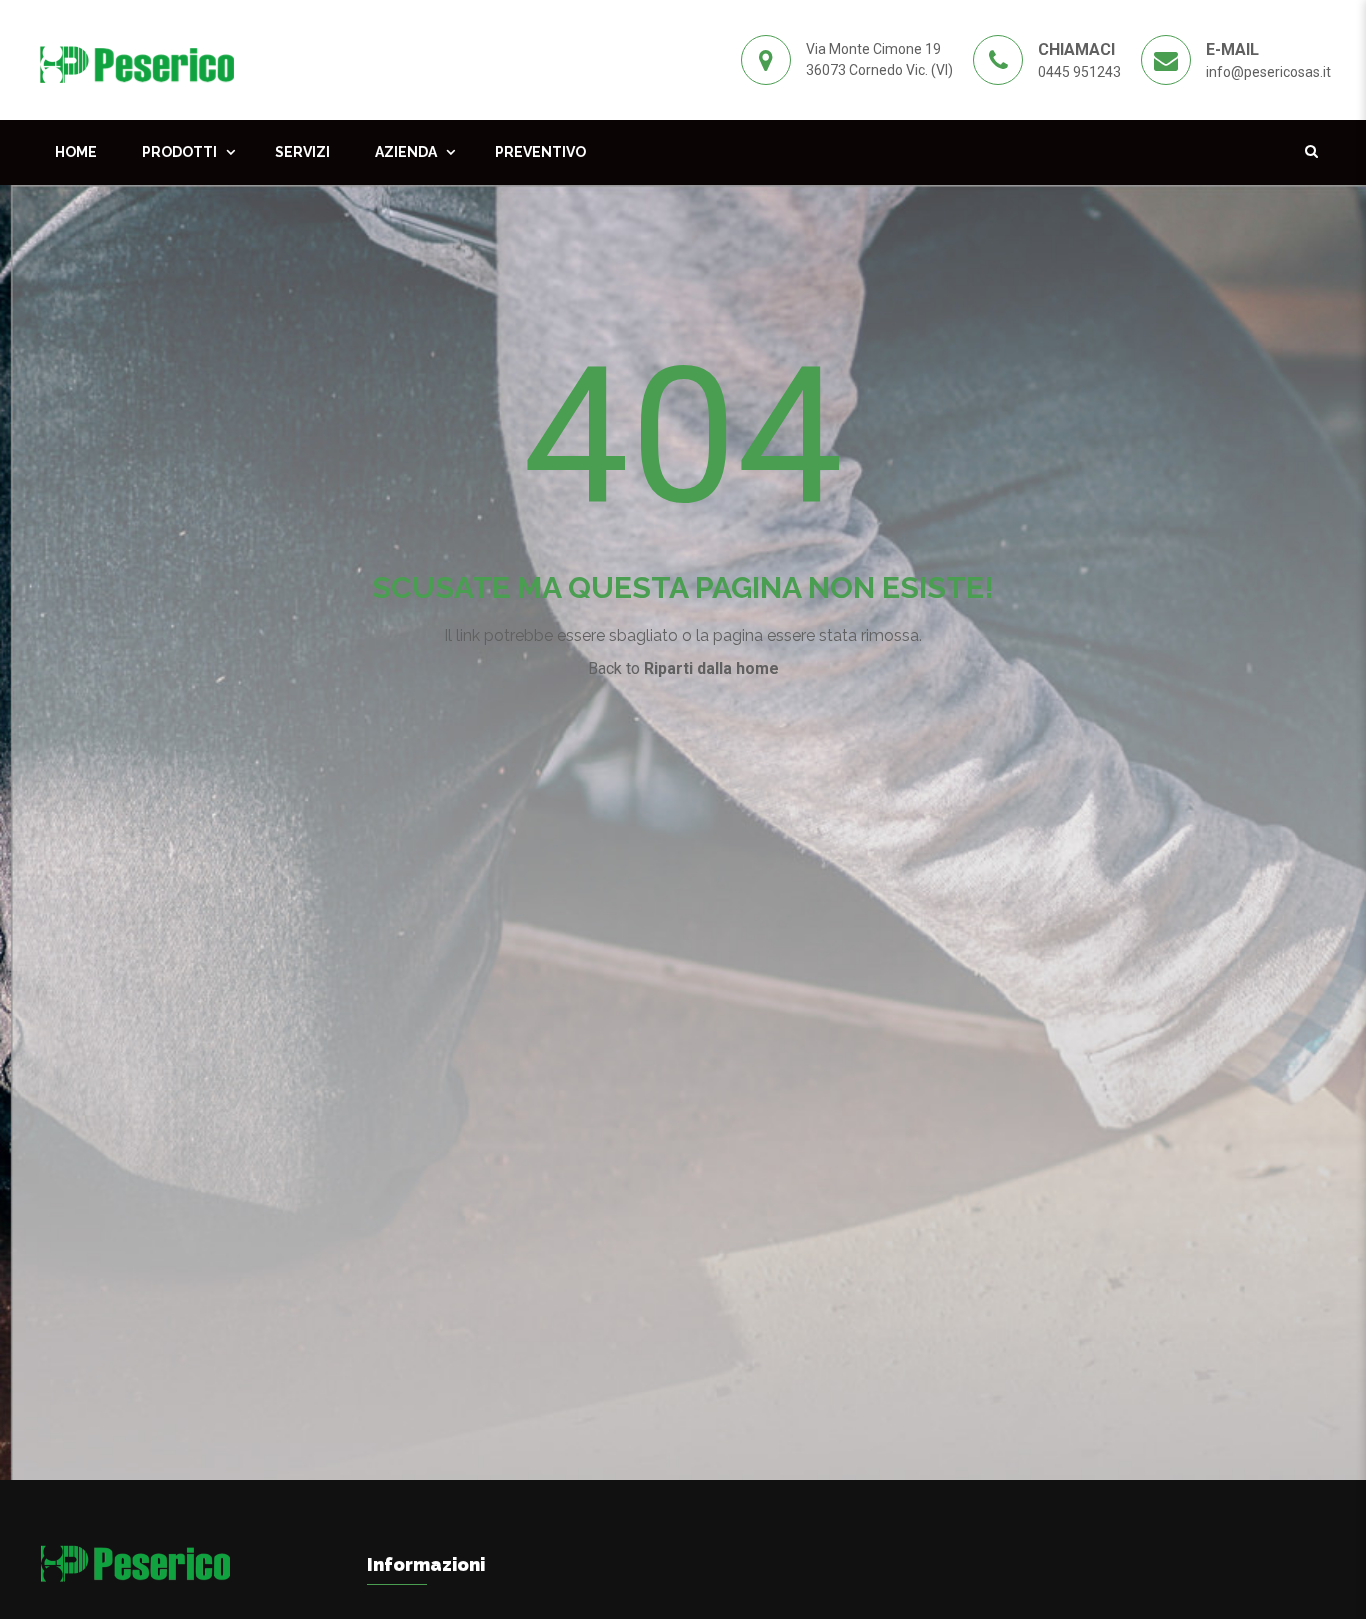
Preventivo (540, 152)
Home (76, 152)
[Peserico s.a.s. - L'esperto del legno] (136, 59)
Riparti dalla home (711, 668)
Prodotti (179, 152)
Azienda (406, 152)
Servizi (302, 152)
